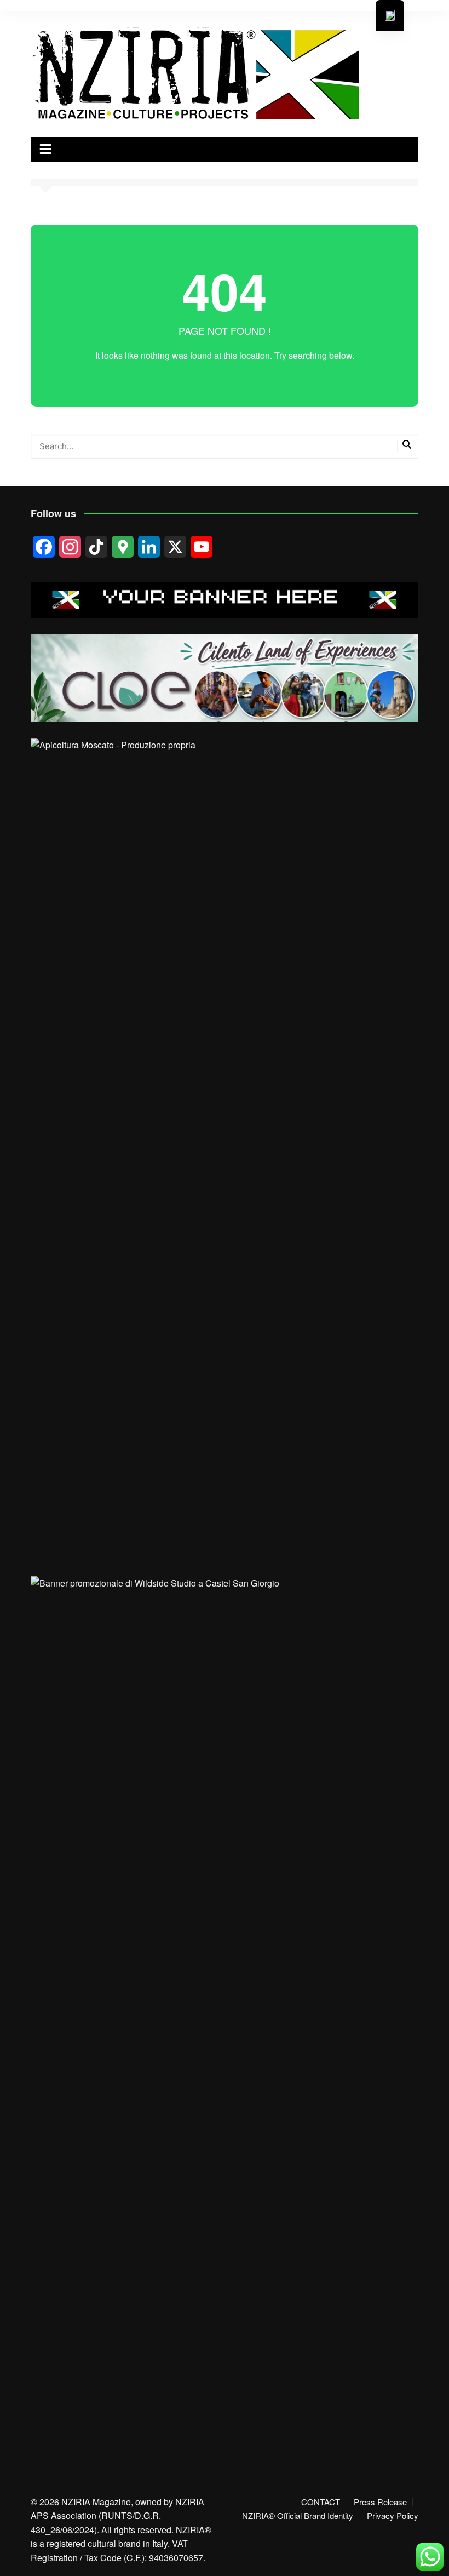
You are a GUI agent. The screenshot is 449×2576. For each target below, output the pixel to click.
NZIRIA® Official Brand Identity (298, 2516)
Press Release (380, 2502)
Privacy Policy (393, 2516)
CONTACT (321, 2502)
